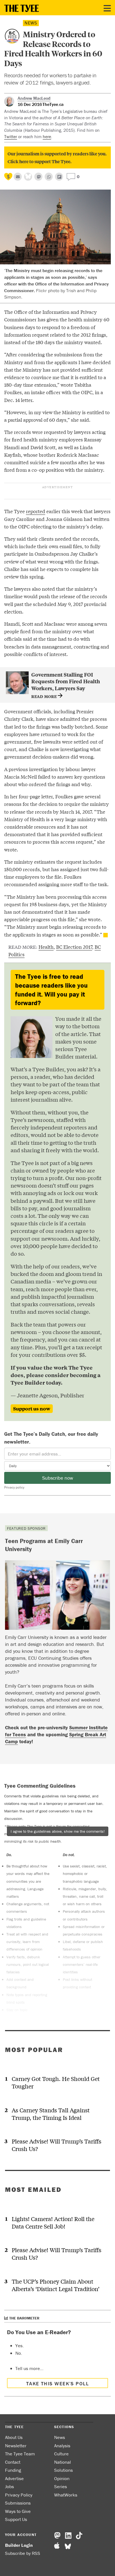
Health (46, 947)
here (47, 136)
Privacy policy (14, 1487)
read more (45, 696)
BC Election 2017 (74, 947)
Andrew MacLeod (34, 98)
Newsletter (16, 2446)
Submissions (18, 2503)
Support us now (32, 1409)
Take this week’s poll (57, 2384)
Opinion (62, 2478)
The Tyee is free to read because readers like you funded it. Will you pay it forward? (51, 990)
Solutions (64, 2470)
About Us (14, 2437)
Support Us (16, 2519)
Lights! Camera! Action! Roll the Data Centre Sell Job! (53, 2222)
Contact (13, 2462)
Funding (13, 2470)
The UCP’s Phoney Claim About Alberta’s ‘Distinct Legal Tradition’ (56, 2285)
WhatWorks (66, 2495)
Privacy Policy (19, 2495)
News (31, 23)
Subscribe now (58, 1478)
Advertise (14, 2478)
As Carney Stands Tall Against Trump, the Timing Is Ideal (51, 2114)
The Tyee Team (20, 2454)
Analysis (62, 2446)
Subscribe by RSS (23, 2553)
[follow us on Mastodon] (38, 177)
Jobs (9, 2486)
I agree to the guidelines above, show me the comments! (58, 1831)
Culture (61, 2454)
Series (61, 2486)
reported (36, 511)
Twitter (11, 136)
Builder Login (19, 2545)
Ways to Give (18, 2511)
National (63, 2462)
